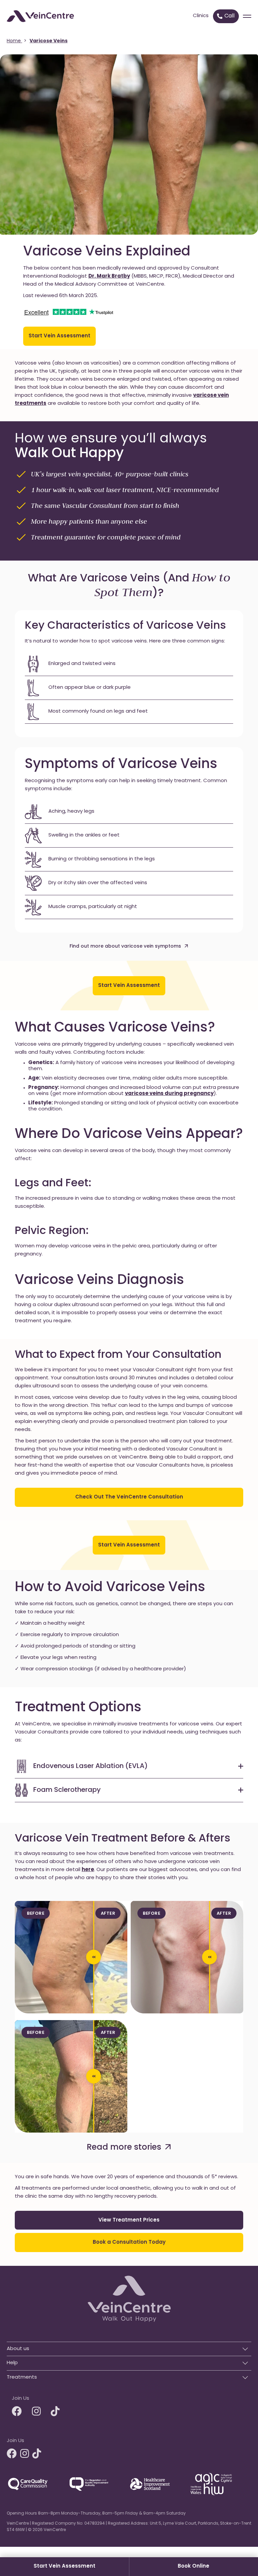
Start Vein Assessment (64, 2566)
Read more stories (124, 2148)
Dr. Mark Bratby (109, 276)
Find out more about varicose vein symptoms (125, 946)
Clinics (201, 16)
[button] (129, 2347)
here (88, 1870)
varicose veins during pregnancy (169, 1094)
